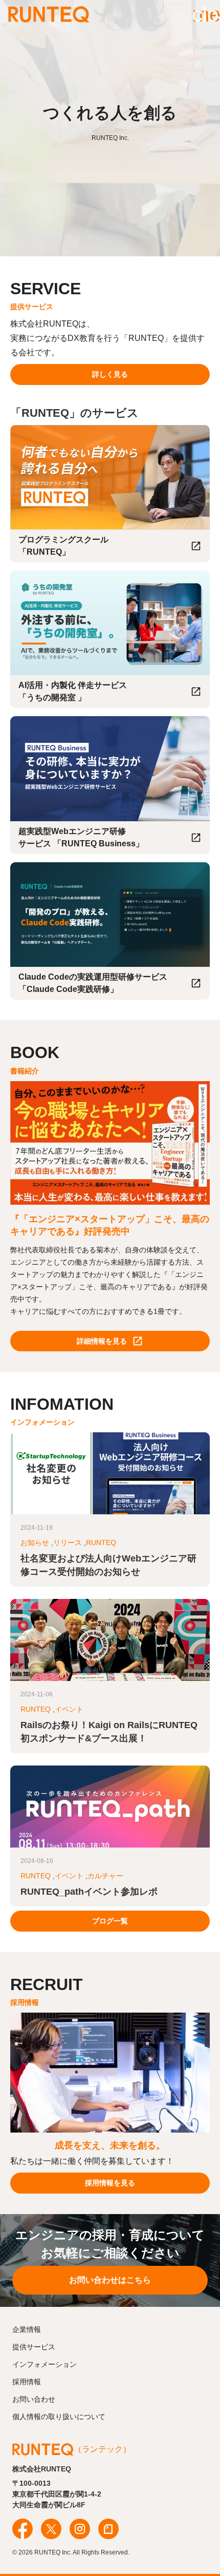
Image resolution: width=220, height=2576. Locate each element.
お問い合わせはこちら (110, 2280)
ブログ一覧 (110, 1921)
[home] (49, 14)
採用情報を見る (110, 2183)
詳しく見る (110, 374)
